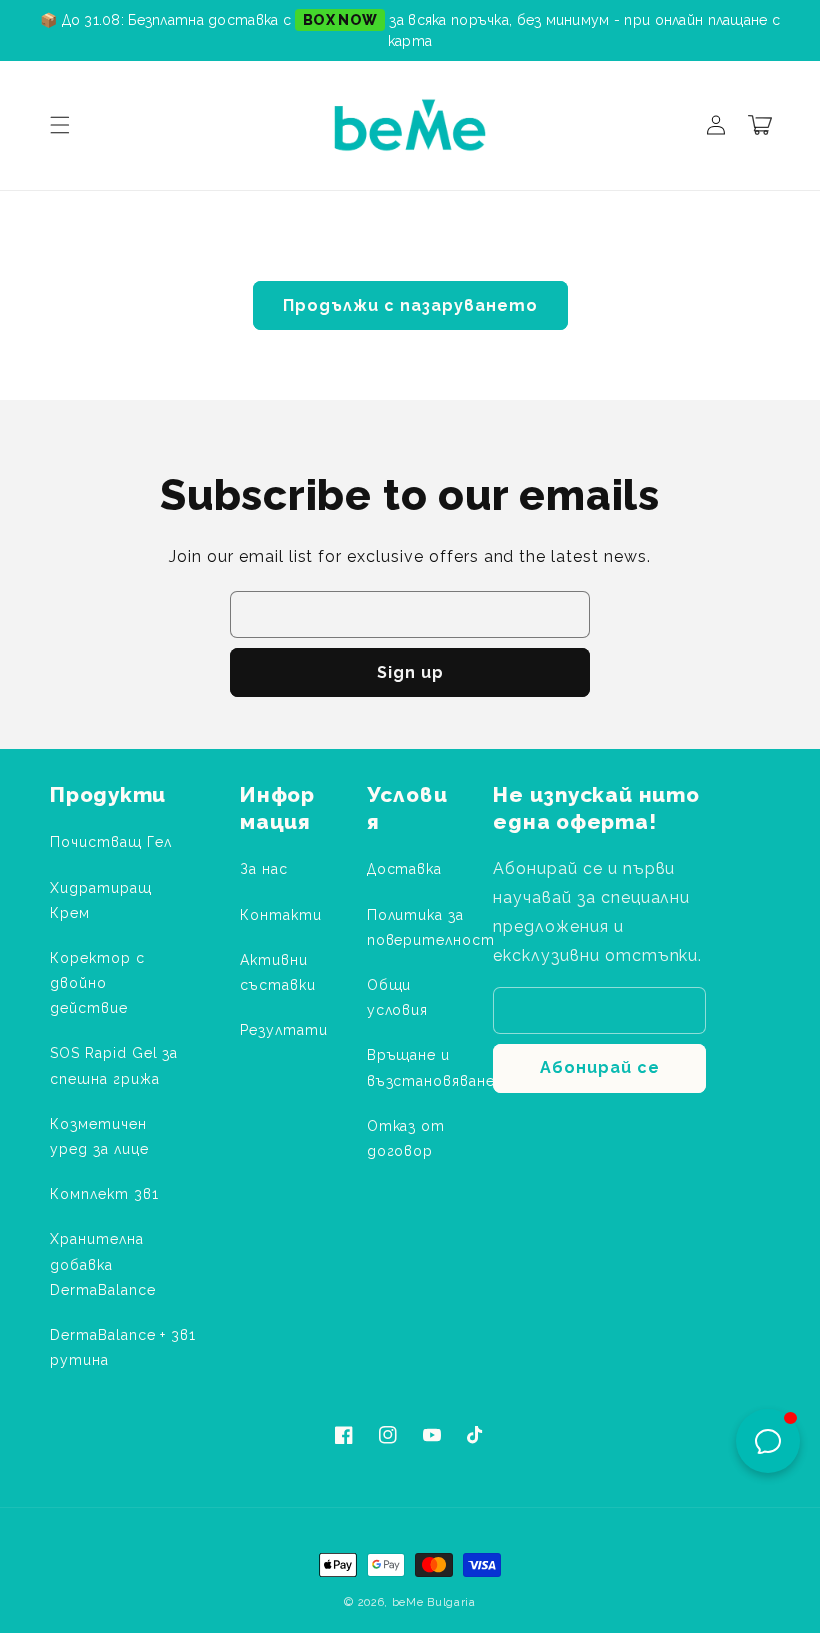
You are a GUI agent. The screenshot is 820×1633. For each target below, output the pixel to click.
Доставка (405, 869)
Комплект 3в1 (104, 1194)
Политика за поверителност (431, 927)
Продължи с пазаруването (410, 305)
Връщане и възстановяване (431, 1067)
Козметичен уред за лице (99, 1136)
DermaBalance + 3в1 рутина (123, 1347)
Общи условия (398, 997)
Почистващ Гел (110, 842)
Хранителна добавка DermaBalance (103, 1264)
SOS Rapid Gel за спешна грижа (114, 1065)
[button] (60, 125)
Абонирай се (600, 1067)
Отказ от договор (406, 1138)
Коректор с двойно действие (97, 983)
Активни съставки (278, 972)
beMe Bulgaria (434, 1602)
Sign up (410, 672)
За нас (264, 869)
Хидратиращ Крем (101, 900)
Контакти (281, 915)
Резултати (284, 1030)
